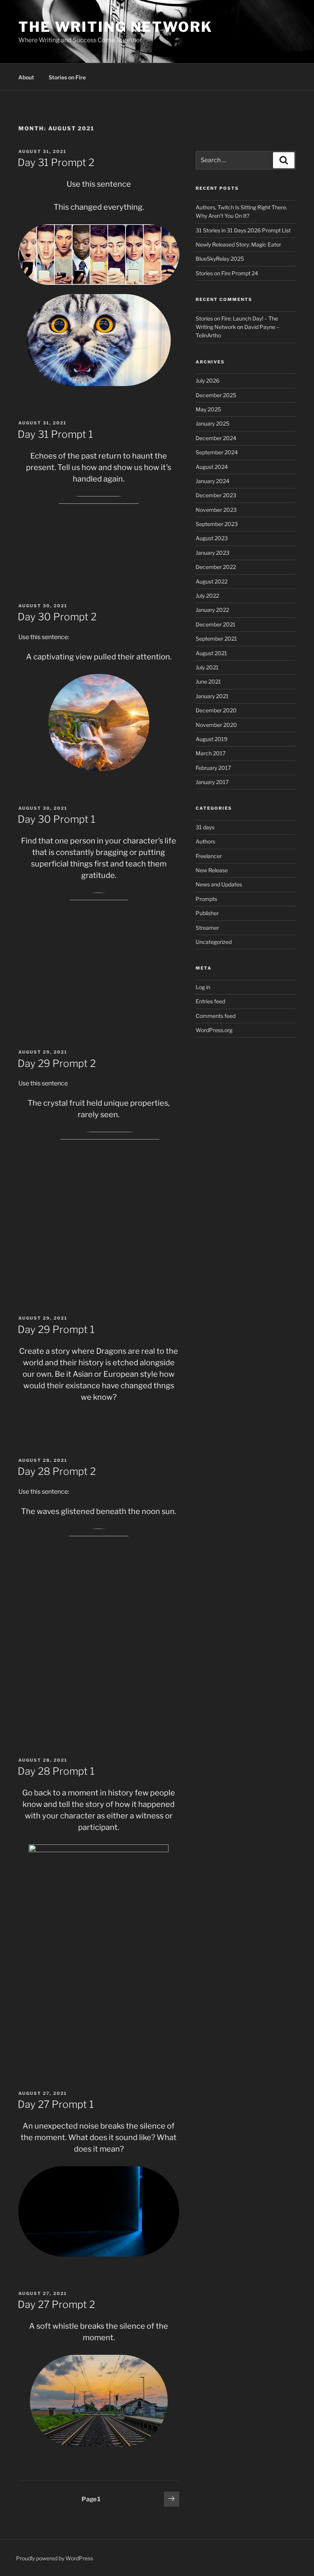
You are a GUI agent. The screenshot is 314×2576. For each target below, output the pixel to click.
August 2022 (212, 581)
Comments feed (216, 1016)
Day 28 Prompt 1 (56, 1771)
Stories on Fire (67, 77)
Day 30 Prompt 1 (56, 819)
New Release (212, 870)
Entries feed (210, 1001)
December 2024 (216, 438)
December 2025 (216, 395)
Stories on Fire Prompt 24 (227, 273)
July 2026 (208, 381)
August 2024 (212, 467)
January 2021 (212, 696)
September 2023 (217, 524)
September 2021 (216, 639)
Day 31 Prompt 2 (56, 162)
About (26, 77)
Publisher (207, 913)
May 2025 (208, 409)
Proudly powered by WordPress (55, 2558)
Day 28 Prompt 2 (57, 1471)
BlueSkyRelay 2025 (220, 259)
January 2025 (213, 423)
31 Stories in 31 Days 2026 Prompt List (243, 230)
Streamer (207, 928)
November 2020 (216, 725)
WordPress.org (214, 1030)
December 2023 (216, 495)
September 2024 (217, 452)
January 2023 (213, 553)
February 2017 (213, 768)
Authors (205, 841)
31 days (205, 827)
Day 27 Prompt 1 (56, 2104)
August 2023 (212, 538)
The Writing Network (115, 27)
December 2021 (216, 624)
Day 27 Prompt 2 (56, 2304)
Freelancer (209, 856)
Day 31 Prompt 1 (55, 434)
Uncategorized (214, 942)
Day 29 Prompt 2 (57, 1063)
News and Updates (219, 884)
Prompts (206, 899)
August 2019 (212, 739)
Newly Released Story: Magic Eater (238, 244)
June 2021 (208, 681)
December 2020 (216, 710)
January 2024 (213, 481)
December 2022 (216, 567)
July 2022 (207, 596)
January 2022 (212, 610)
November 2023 (216, 510)
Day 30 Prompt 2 (57, 617)
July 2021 (207, 667)
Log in (203, 987)
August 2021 (211, 653)
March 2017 (211, 753)
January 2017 (212, 782)
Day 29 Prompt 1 (56, 1329)
